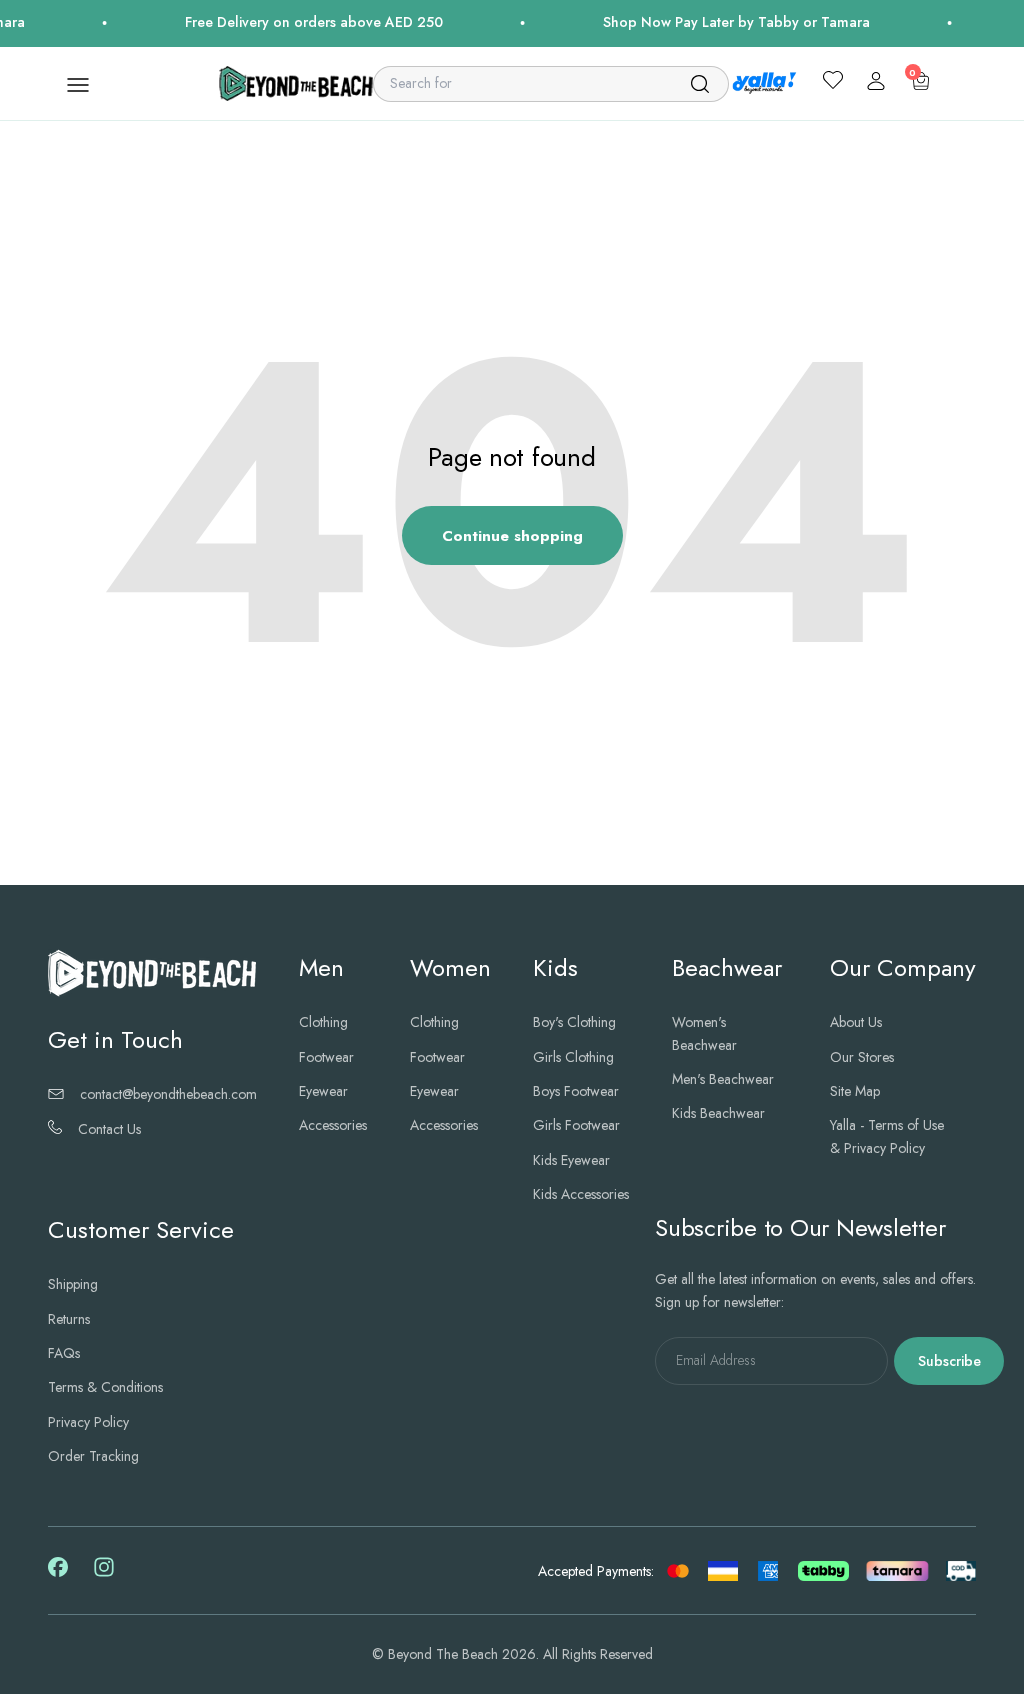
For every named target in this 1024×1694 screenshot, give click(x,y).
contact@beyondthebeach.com (168, 1094)
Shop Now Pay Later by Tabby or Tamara (718, 22)
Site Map (855, 1091)
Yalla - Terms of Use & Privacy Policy (887, 1136)
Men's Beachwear (723, 1079)
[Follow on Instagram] (104, 1574)
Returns (69, 1319)
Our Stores (862, 1057)
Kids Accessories (581, 1194)
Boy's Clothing (574, 1022)
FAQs (64, 1353)
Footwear (326, 1057)
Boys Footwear (576, 1091)
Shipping (73, 1284)
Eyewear (323, 1091)
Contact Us (109, 1129)
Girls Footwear (576, 1125)
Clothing (323, 1022)
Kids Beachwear (718, 1113)
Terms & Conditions (105, 1387)
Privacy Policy (88, 1422)
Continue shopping (512, 536)
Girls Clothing (573, 1057)
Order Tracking (93, 1456)
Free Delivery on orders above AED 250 (296, 22)
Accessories (333, 1125)
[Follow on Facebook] (58, 1572)
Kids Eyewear (571, 1160)
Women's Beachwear (704, 1033)
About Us (856, 1022)
